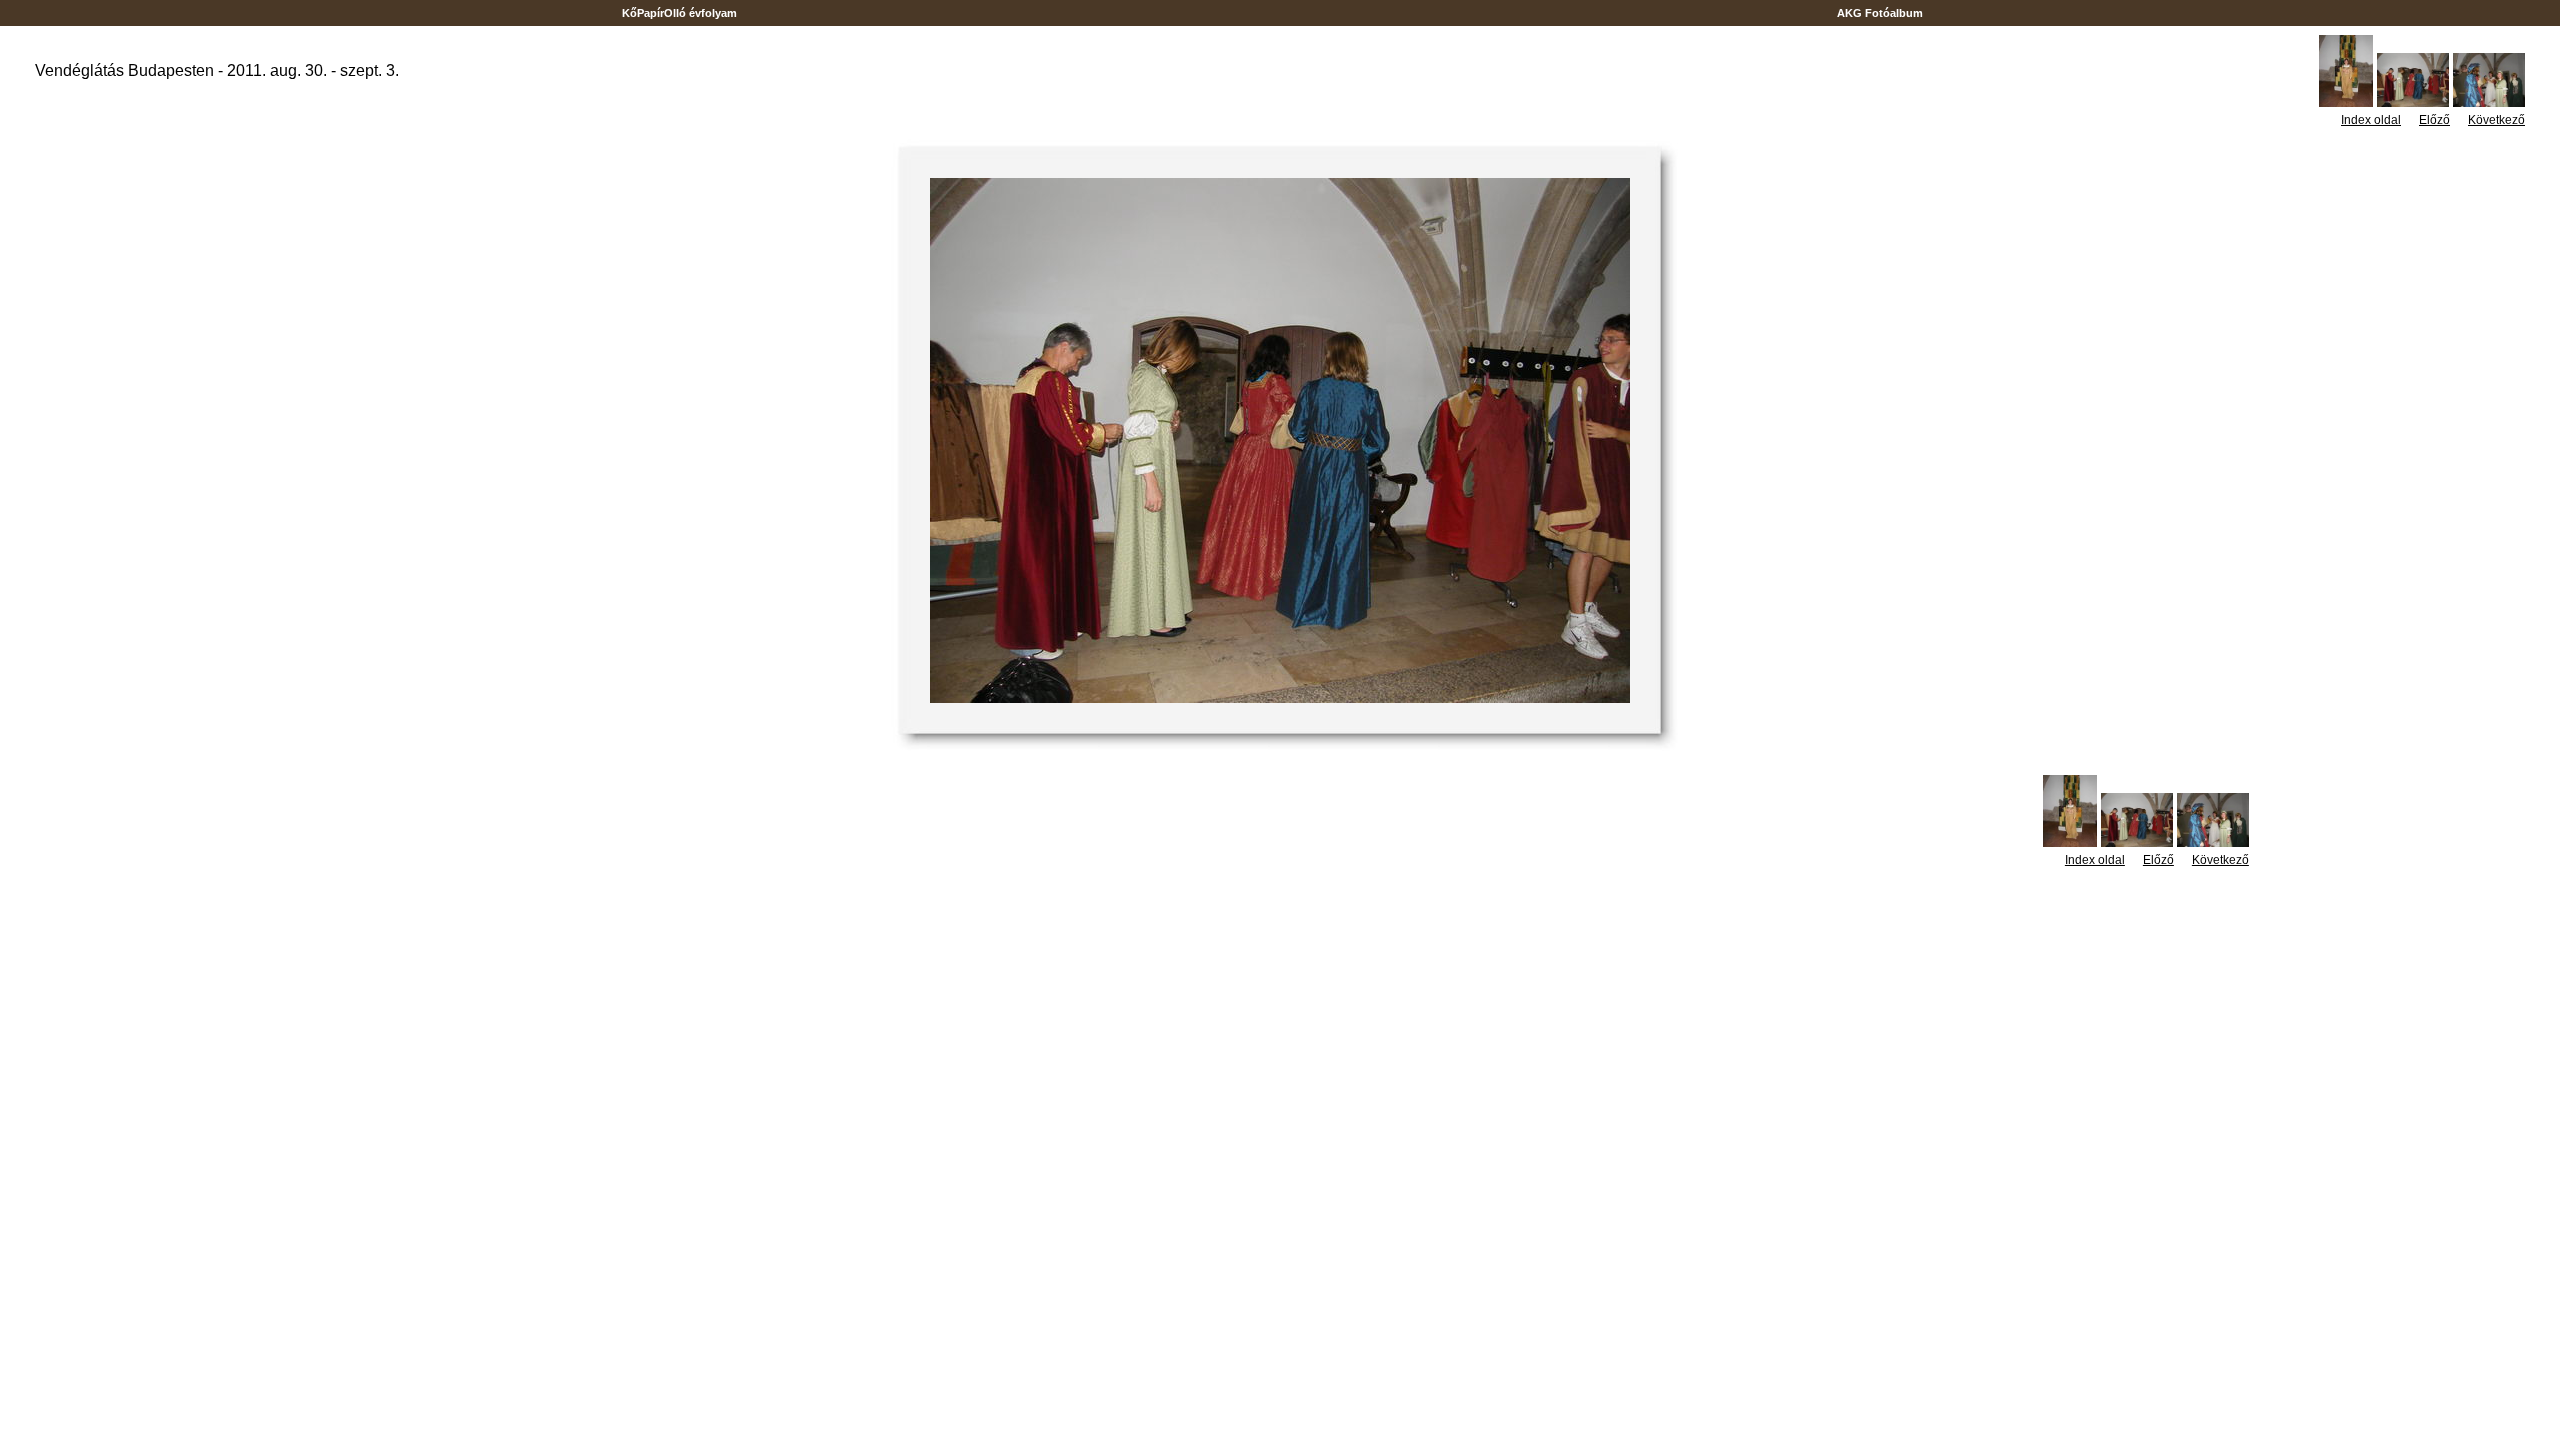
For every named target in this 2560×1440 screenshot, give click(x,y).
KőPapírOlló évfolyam (679, 13)
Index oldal (2371, 120)
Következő (2496, 120)
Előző (2434, 120)
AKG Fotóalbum (1880, 13)
